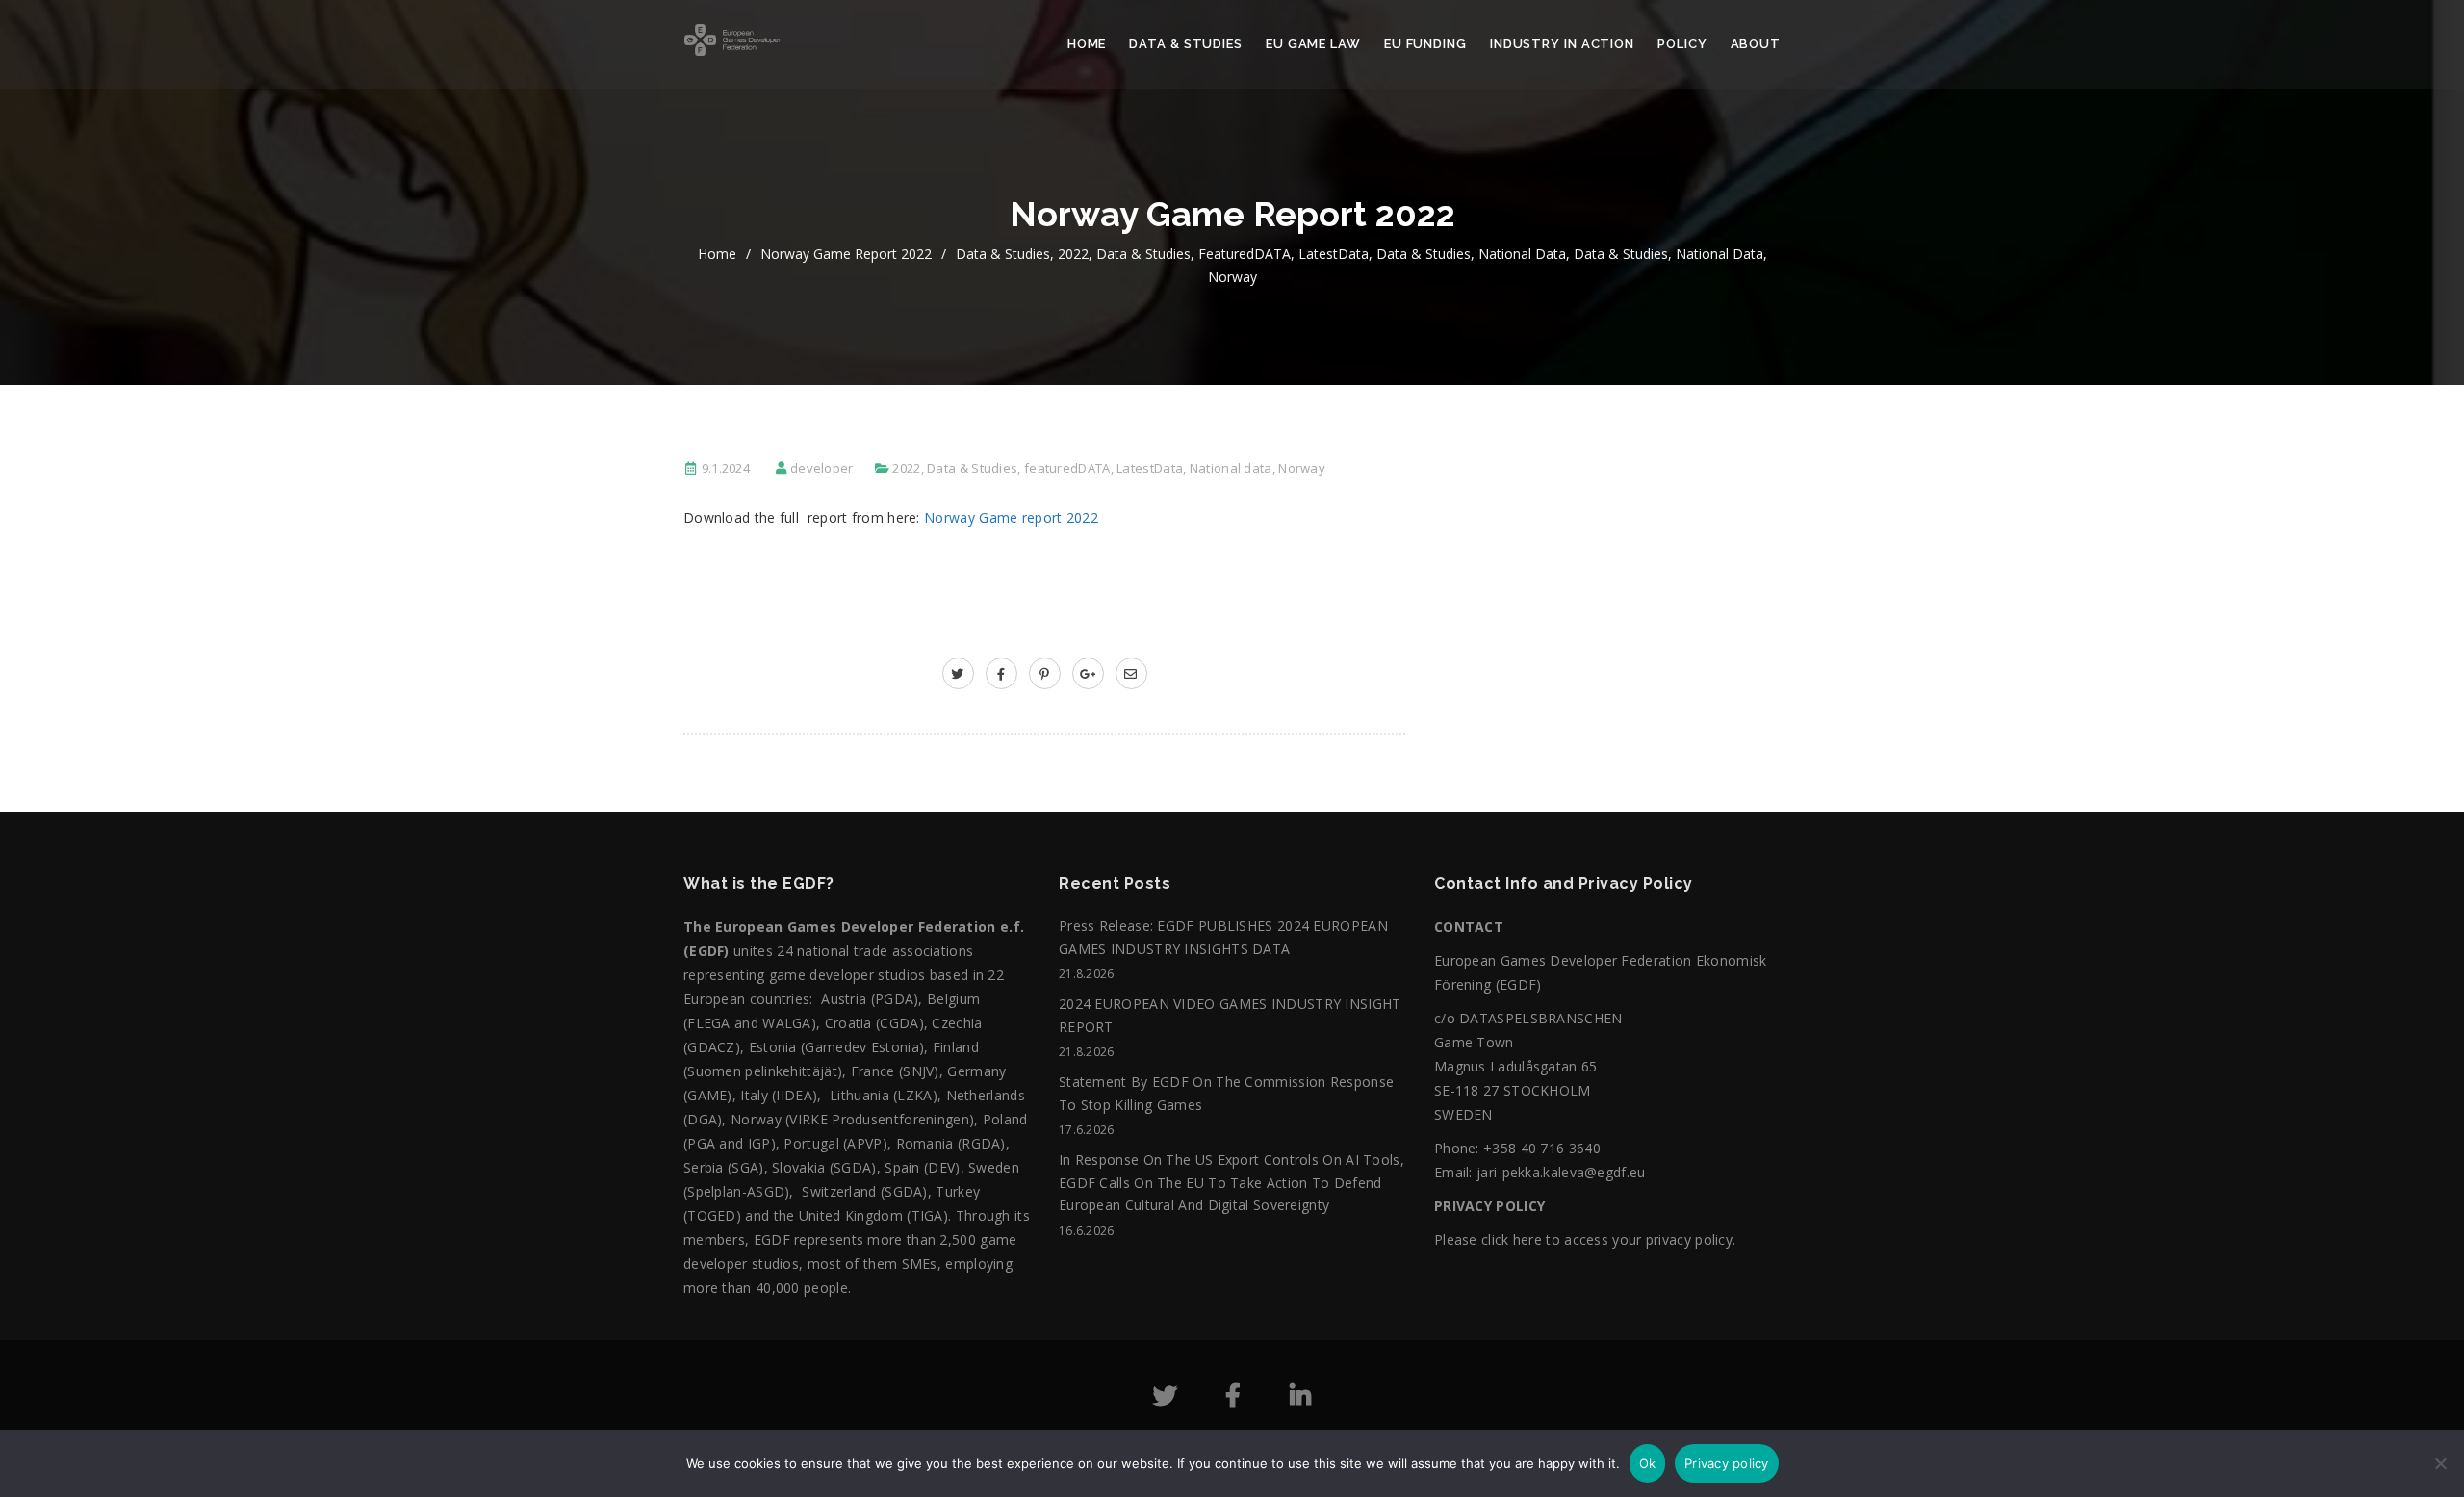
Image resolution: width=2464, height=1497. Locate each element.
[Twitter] (1165, 1399)
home (717, 254)
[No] (2440, 1473)
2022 (1073, 254)
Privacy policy (1727, 1463)
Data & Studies (1186, 44)
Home (1087, 44)
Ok (1648, 1463)
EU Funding (1425, 44)
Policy (1682, 44)
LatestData (1334, 254)
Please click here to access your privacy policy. (1585, 1239)
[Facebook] (1233, 1399)
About (1756, 44)
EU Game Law (1313, 44)
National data (1522, 254)
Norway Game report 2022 (846, 254)
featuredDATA (1245, 254)
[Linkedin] (1300, 1399)
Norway (1232, 277)
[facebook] (1001, 673)
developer (822, 468)
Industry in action (1562, 44)
